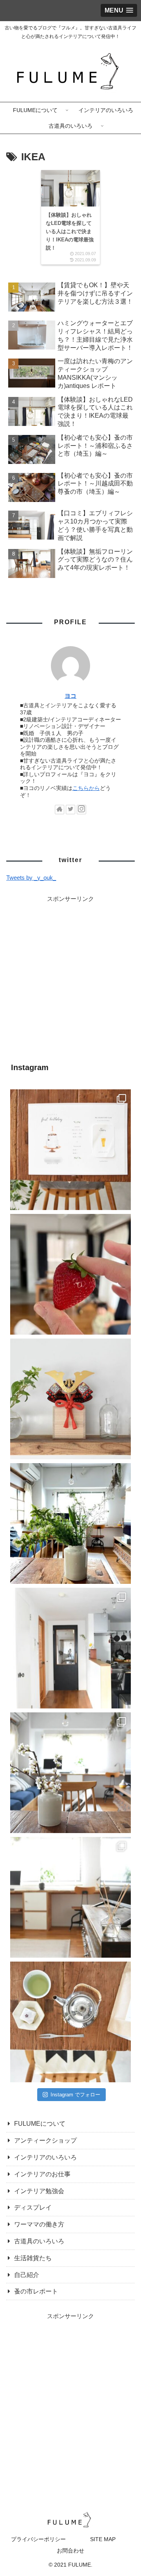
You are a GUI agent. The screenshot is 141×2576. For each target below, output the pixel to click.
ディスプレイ (33, 2207)
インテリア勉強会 (39, 2191)
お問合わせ (70, 2551)
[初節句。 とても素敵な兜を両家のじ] (70, 1399)
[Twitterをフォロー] (70, 810)
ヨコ (70, 696)
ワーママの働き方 (39, 2224)
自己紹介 (27, 2275)
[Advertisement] (70, 975)
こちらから (86, 788)
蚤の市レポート (36, 2291)
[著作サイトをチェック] (60, 810)
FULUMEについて (40, 2124)
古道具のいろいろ (39, 2241)
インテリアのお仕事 (42, 2174)
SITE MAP (103, 2539)
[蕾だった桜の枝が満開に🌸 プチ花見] (70, 1773)
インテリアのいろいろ (45, 2157)
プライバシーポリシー (38, 2539)
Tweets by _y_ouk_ (31, 878)
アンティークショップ (45, 2140)
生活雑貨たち (33, 2258)
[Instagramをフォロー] (81, 810)
